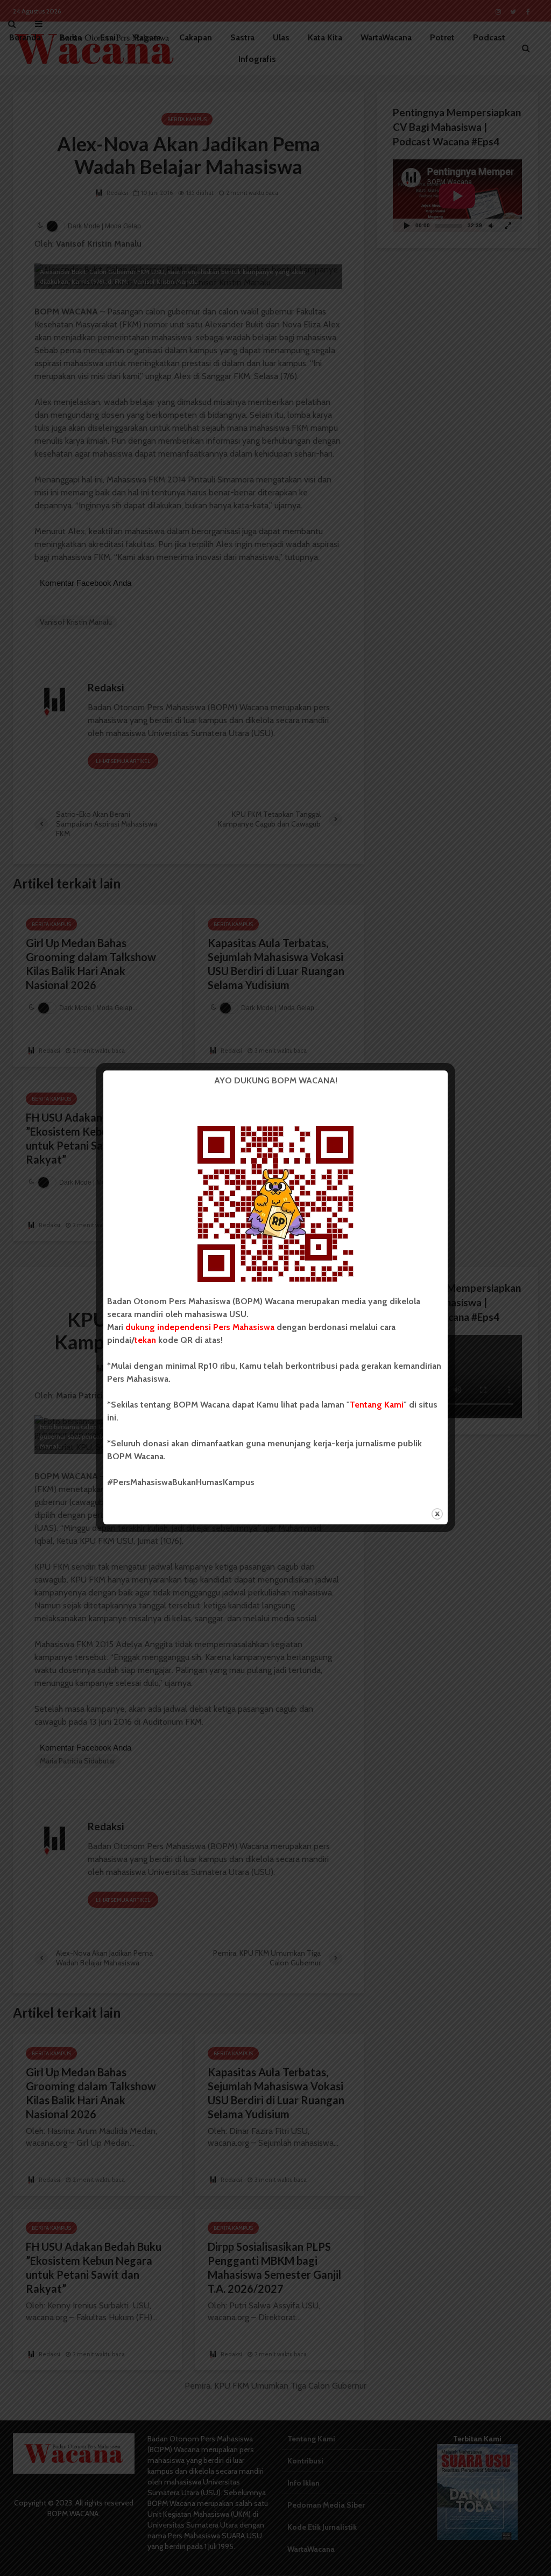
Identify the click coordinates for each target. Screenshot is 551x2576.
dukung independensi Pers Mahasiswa (200, 1327)
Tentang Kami (377, 1405)
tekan (145, 1340)
